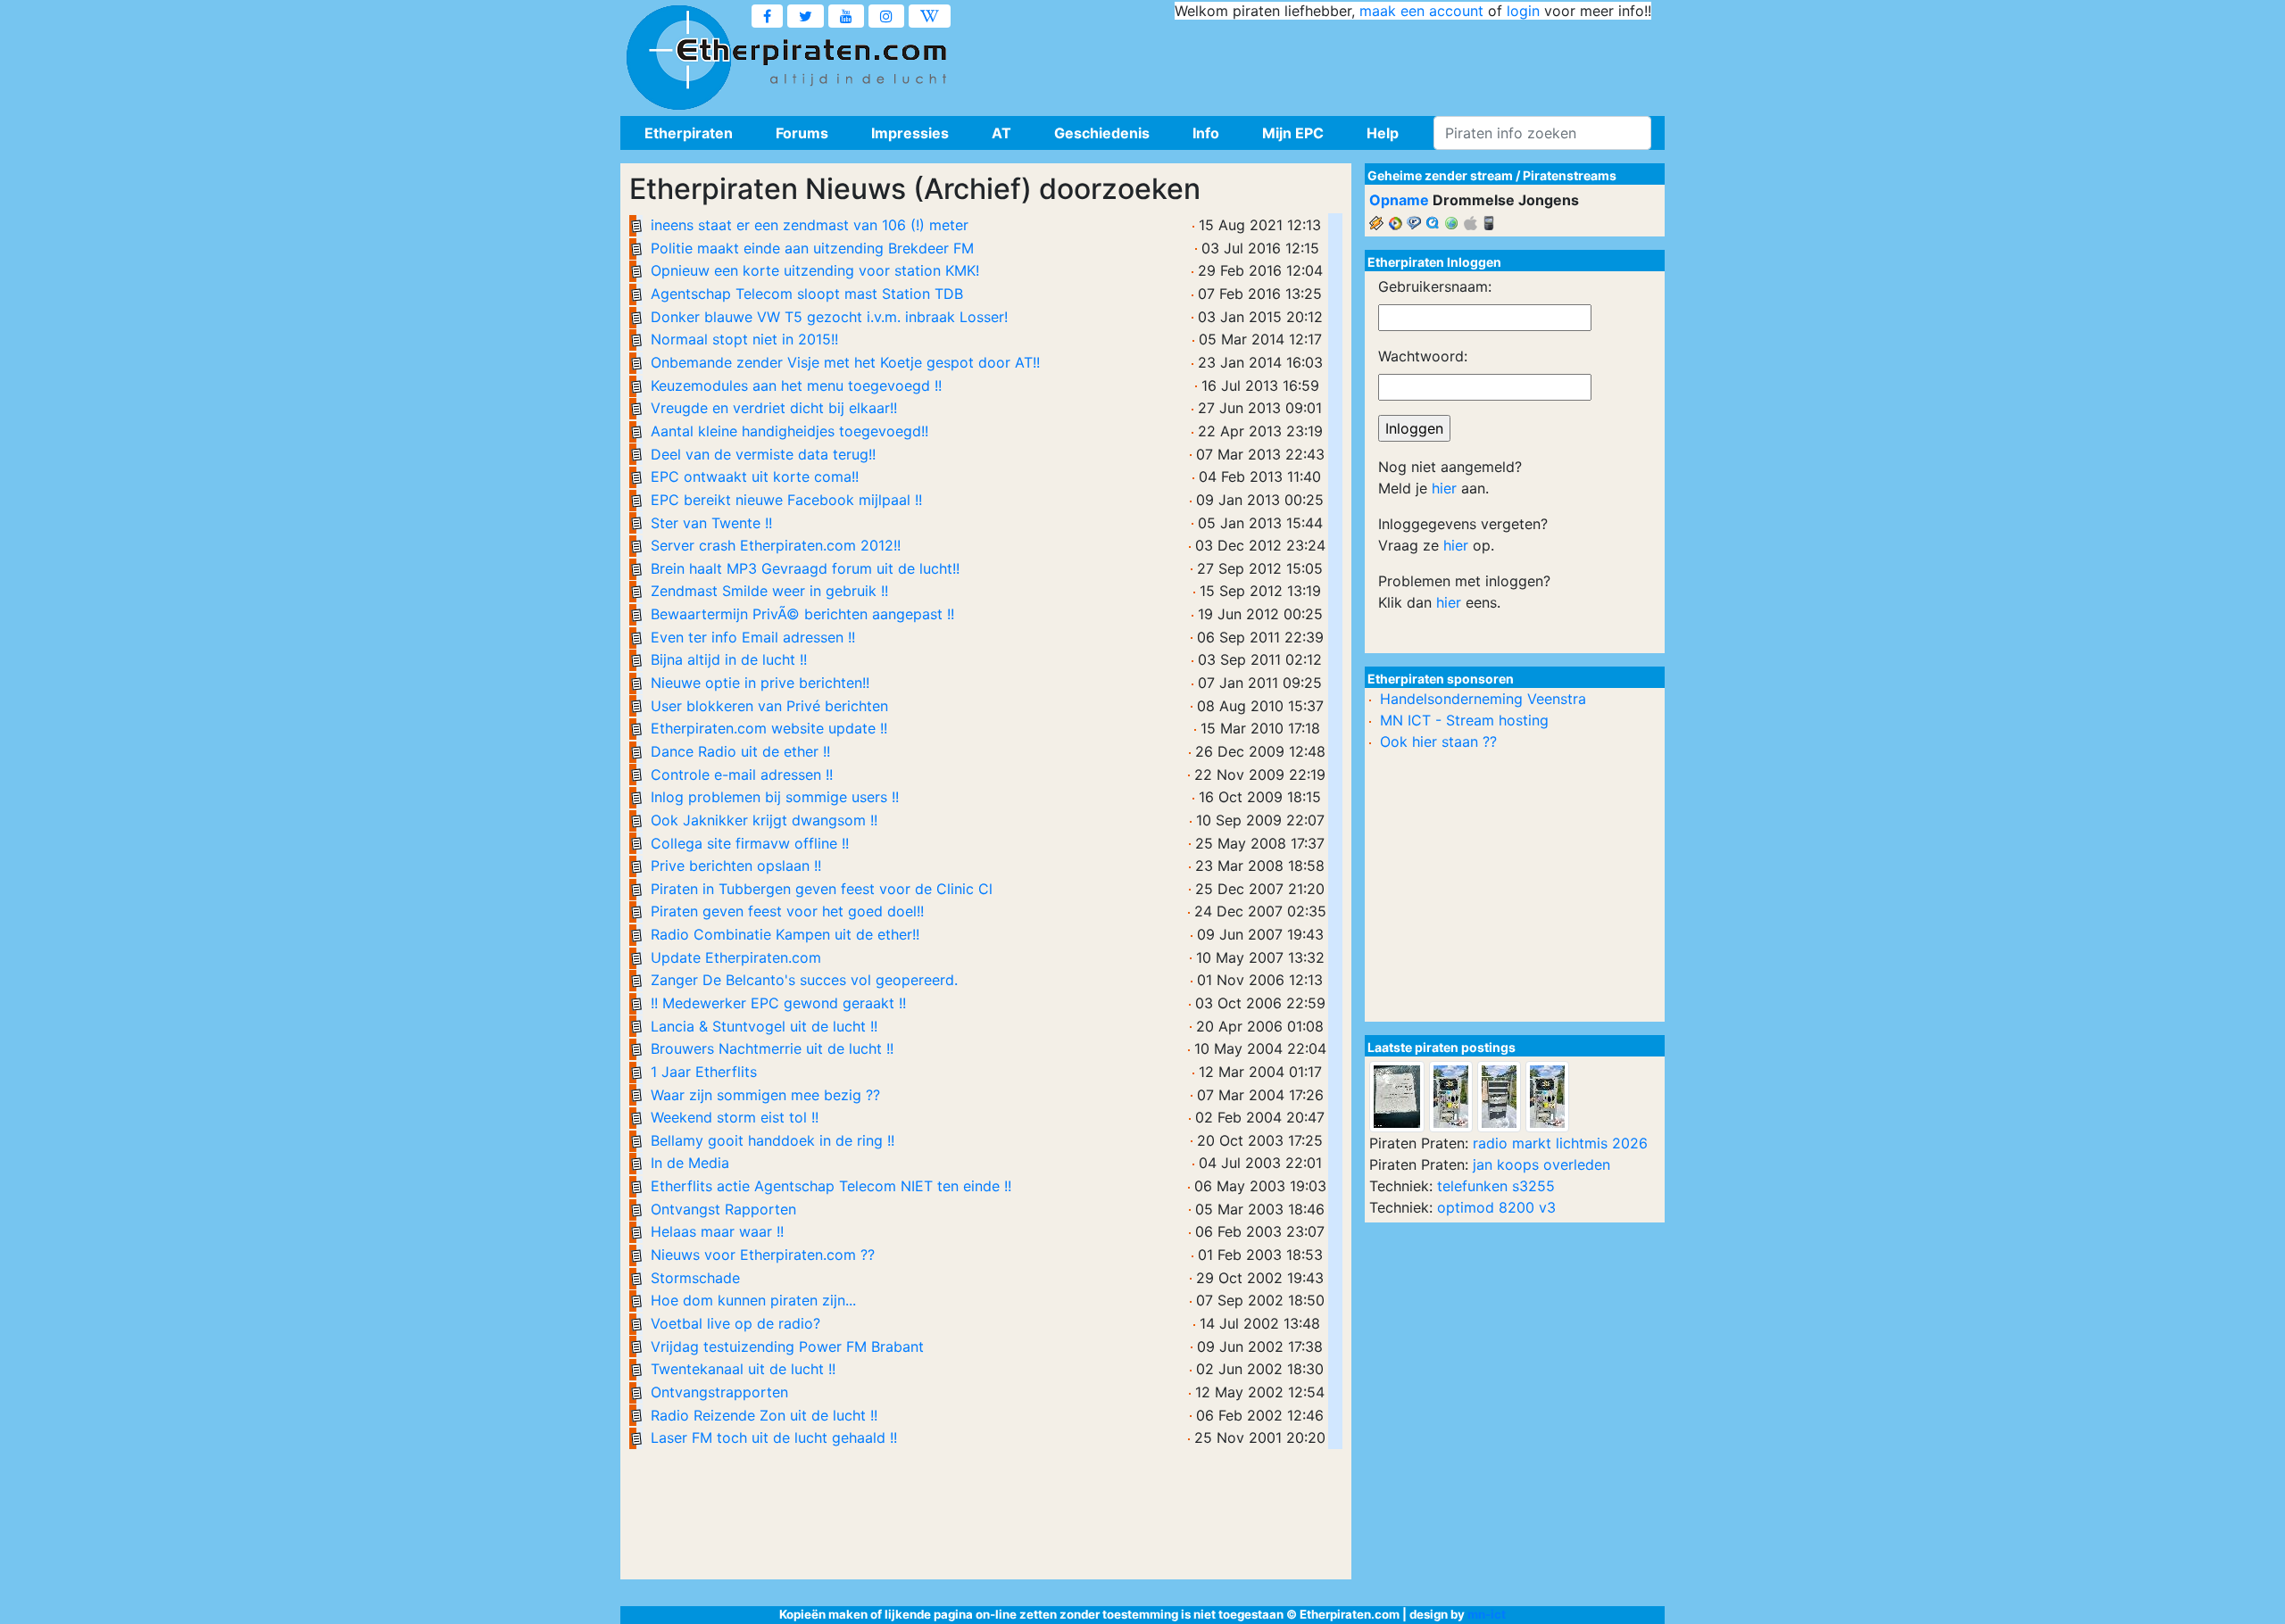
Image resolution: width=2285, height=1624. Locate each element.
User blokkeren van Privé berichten (769, 706)
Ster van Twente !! (711, 523)
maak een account (1421, 11)
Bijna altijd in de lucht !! (729, 659)
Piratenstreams (1570, 175)
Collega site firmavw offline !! (750, 843)
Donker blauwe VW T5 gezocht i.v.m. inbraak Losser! (829, 317)
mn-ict (1487, 1614)
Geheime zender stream (1440, 175)
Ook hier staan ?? (1438, 742)
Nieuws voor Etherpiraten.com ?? (763, 1255)
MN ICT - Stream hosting (1464, 720)
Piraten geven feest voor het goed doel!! (787, 911)
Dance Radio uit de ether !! (740, 751)
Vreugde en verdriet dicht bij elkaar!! (774, 408)
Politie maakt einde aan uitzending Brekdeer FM (812, 248)
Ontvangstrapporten (719, 1392)
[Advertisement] (1326, 62)
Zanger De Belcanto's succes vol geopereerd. (804, 980)
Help (1383, 133)
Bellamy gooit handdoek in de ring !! (773, 1140)
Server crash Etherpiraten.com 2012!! (776, 545)
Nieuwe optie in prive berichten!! (760, 683)
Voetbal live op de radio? (735, 1323)
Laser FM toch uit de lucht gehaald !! (774, 1438)
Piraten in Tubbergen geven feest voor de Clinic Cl (822, 889)
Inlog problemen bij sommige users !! (775, 797)
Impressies (910, 133)
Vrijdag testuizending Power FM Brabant (787, 1346)
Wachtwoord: (1423, 356)
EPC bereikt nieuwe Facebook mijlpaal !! (786, 500)
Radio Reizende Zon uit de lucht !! (764, 1415)
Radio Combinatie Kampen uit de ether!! (785, 934)
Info (1206, 133)
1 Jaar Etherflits (704, 1072)
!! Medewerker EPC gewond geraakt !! (778, 1003)
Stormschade (695, 1278)
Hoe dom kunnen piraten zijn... (753, 1300)
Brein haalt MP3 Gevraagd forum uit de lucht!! (805, 568)
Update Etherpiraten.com (736, 957)
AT (1001, 133)
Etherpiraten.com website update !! (769, 728)
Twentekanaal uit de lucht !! (743, 1369)
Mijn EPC (1293, 133)
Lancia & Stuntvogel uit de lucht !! (764, 1026)
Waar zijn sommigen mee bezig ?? (765, 1095)
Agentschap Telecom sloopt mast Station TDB (807, 294)
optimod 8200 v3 (1496, 1207)
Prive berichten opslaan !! (736, 866)
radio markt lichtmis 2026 (1560, 1143)
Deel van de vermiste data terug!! (763, 454)
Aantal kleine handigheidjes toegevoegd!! (789, 431)
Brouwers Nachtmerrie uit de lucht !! (772, 1048)
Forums (802, 133)
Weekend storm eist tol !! (735, 1117)
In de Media (690, 1163)
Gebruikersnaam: (1435, 286)
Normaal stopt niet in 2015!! (744, 339)
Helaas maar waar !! (717, 1231)
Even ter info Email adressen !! (753, 637)
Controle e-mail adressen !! (742, 775)
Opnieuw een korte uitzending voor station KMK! (815, 270)
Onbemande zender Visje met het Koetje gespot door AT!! (845, 362)
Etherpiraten (689, 133)
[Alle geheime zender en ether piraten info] (678, 58)
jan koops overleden (1541, 1164)
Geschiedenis (1102, 133)
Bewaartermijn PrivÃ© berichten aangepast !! (802, 614)
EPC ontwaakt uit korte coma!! (755, 476)
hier (1444, 488)
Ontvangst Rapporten (723, 1209)
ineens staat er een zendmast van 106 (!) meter (810, 225)
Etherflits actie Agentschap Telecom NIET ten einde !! (831, 1186)
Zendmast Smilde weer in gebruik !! (769, 591)
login (1523, 11)
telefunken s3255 (1496, 1186)
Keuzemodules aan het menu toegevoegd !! (796, 385)
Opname (1399, 200)
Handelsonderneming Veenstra (1483, 699)
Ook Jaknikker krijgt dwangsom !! (764, 820)
